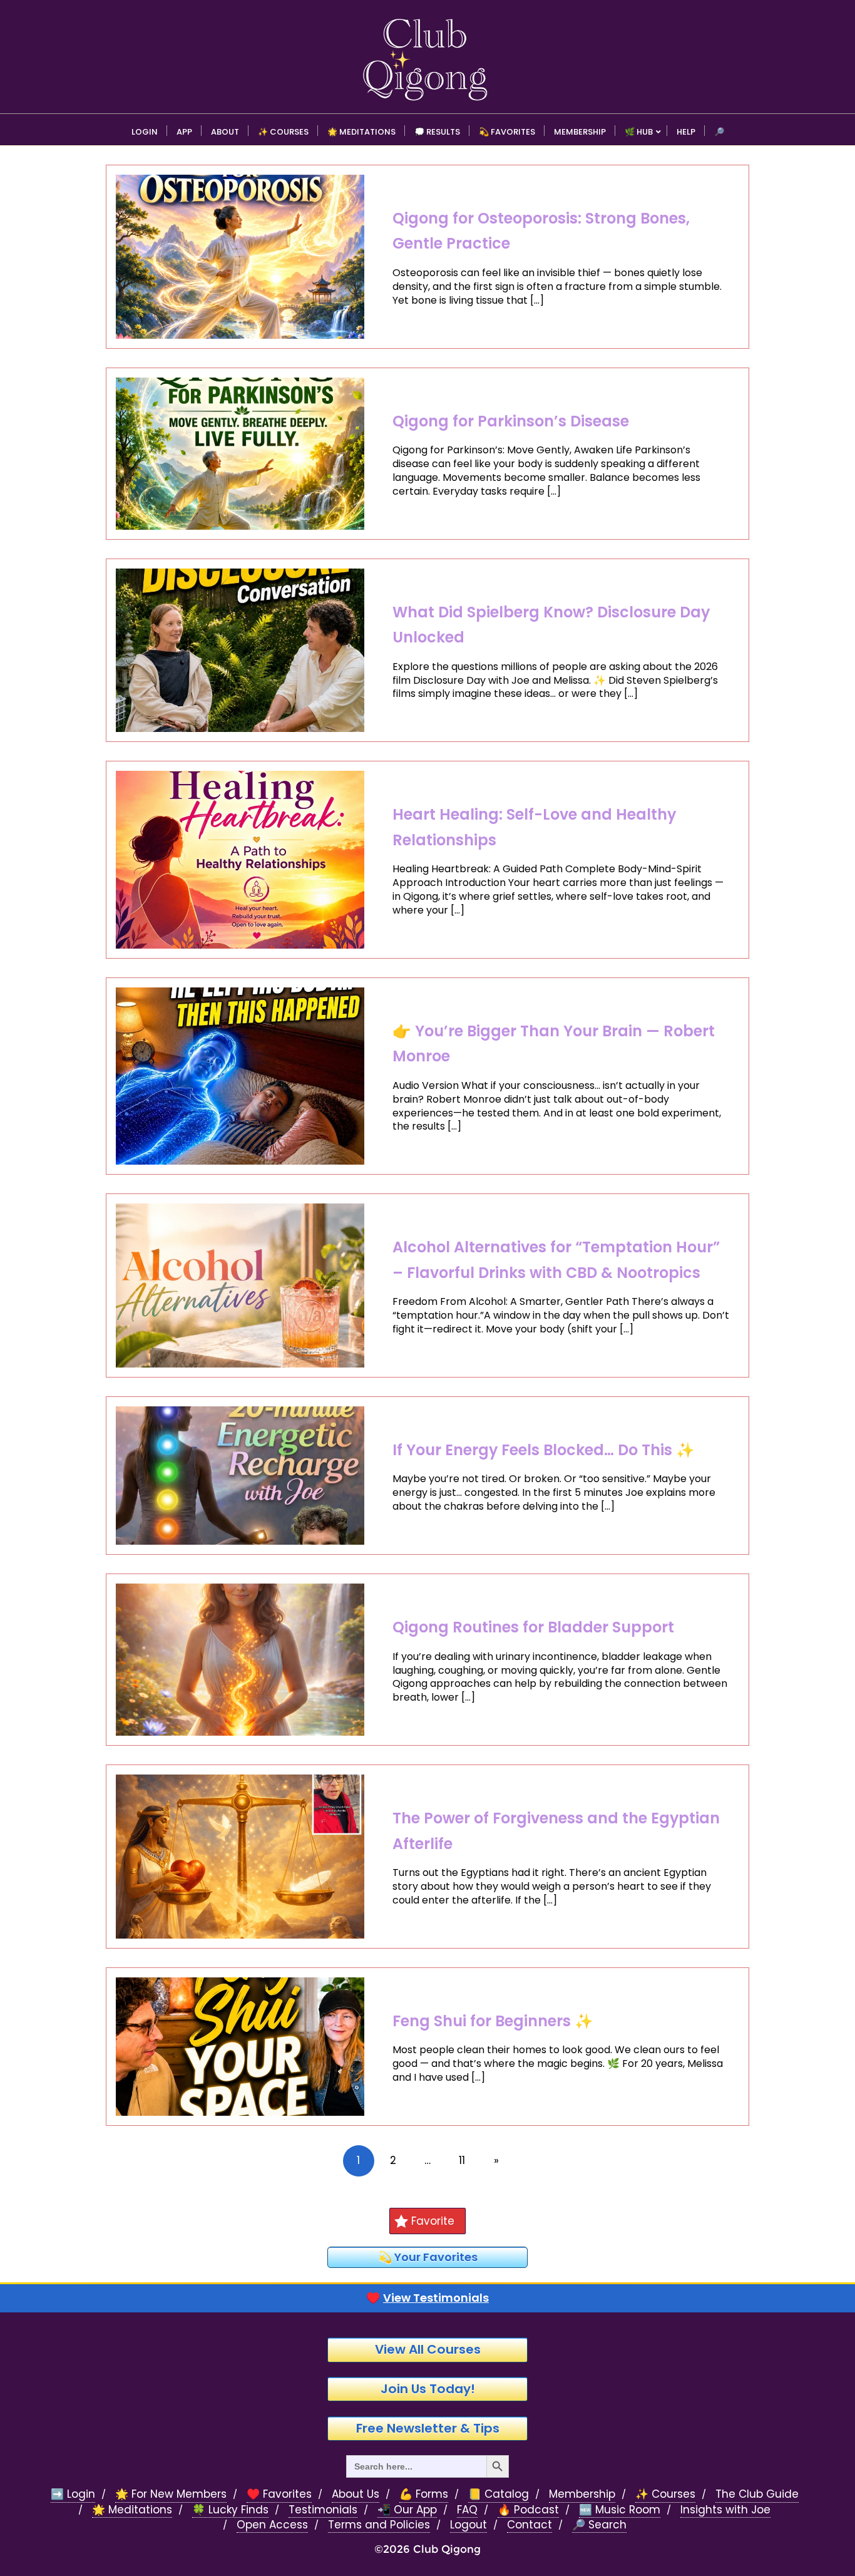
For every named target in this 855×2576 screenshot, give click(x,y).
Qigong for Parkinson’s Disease (511, 421)
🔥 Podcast (528, 2510)
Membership (582, 2494)
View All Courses (428, 2349)
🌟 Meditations (132, 2510)
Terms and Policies (379, 2525)
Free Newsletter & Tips (428, 2428)
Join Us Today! (428, 2389)
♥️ (427, 2298)
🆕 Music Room (620, 2510)
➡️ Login (73, 2494)
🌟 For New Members (171, 2494)
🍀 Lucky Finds (230, 2510)
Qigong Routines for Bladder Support (533, 1627)
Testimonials (323, 2510)
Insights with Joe (725, 2510)
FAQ (467, 2510)
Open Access (272, 2525)
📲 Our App (407, 2510)
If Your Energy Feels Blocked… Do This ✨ (544, 1450)
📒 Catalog (499, 2494)
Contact (530, 2525)
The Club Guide (757, 2494)
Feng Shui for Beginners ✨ (493, 2021)
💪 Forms (424, 2494)
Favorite (433, 2221)
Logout (468, 2525)
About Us (356, 2494)
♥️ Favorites (279, 2494)
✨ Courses (665, 2494)
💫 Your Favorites (428, 2257)
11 (462, 2160)
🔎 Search (599, 2525)
